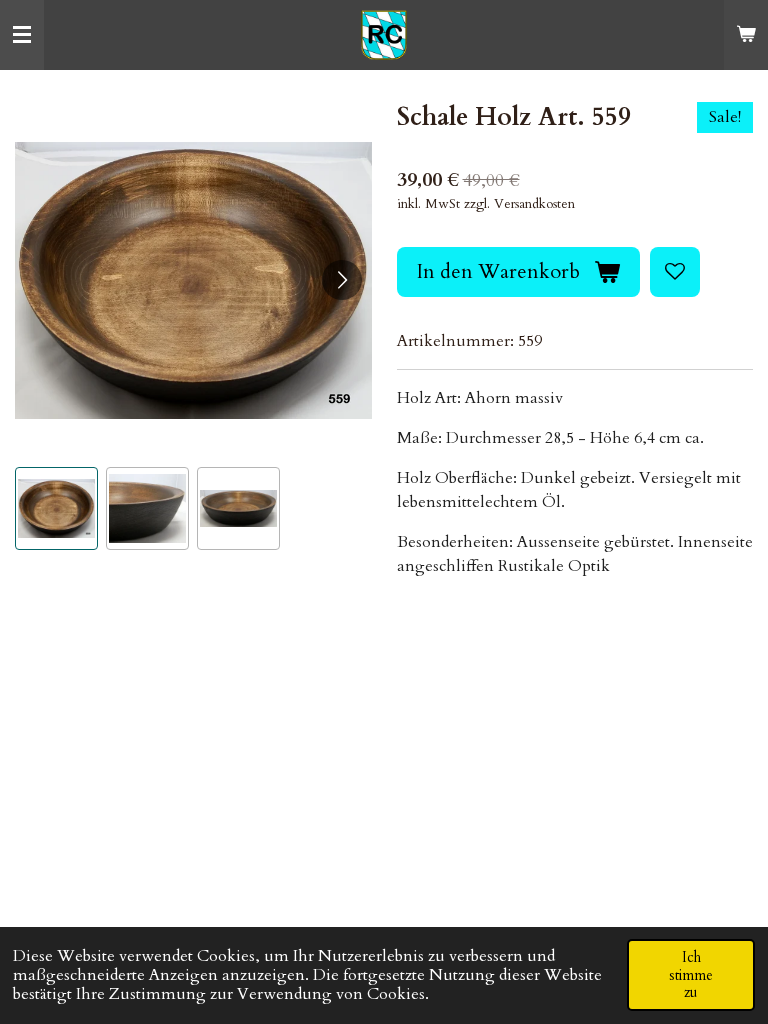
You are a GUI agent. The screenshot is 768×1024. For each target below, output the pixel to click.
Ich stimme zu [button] (691, 975)
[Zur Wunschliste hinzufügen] (675, 272)
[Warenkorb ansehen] (746, 35)
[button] (56, 508)
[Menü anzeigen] (22, 35)
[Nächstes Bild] (342, 280)
